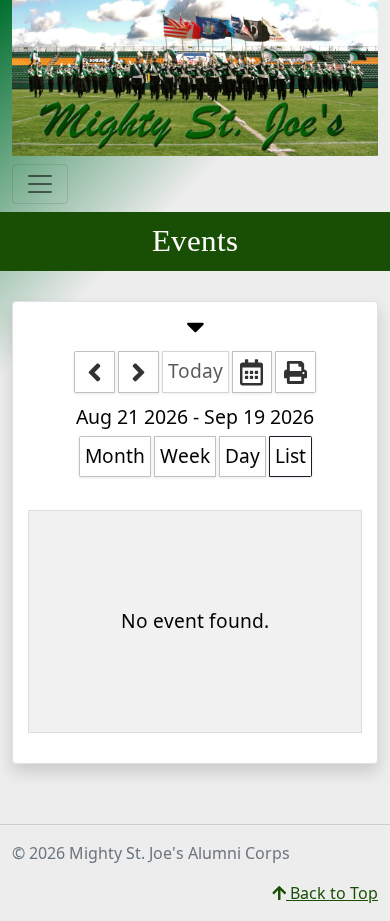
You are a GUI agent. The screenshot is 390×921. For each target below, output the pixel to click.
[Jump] (252, 372)
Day (242, 455)
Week (185, 455)
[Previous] (94, 372)
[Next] (138, 372)
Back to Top (332, 893)
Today (195, 370)
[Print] (295, 372)
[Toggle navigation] (40, 184)
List (290, 455)
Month (115, 455)
